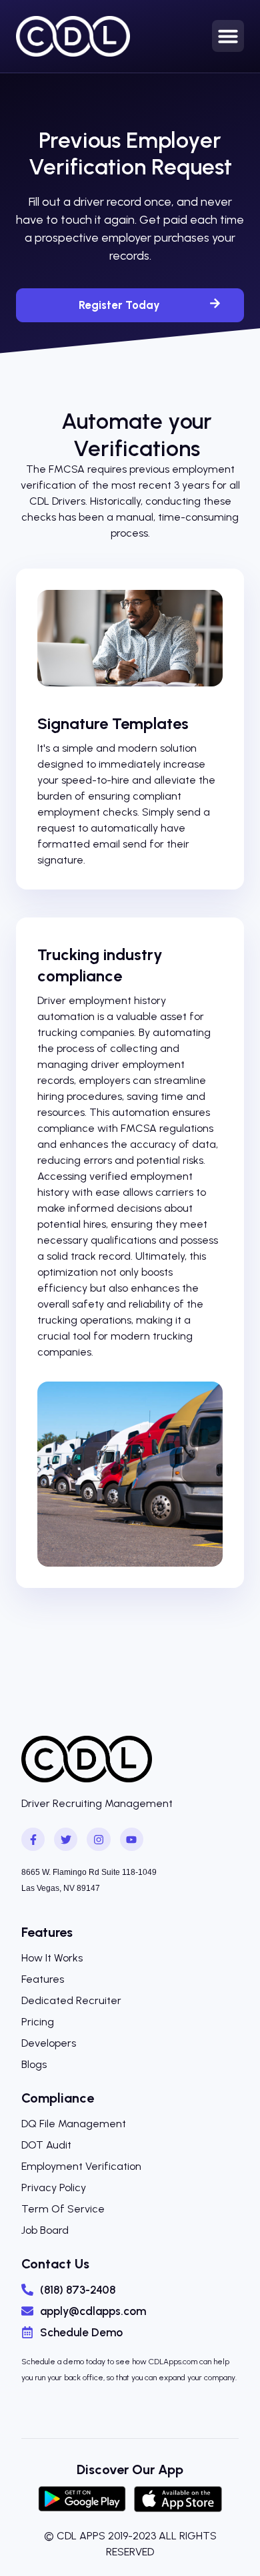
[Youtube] (132, 1839)
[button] (228, 36)
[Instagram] (98, 1839)
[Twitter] (66, 1839)
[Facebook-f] (33, 1839)
